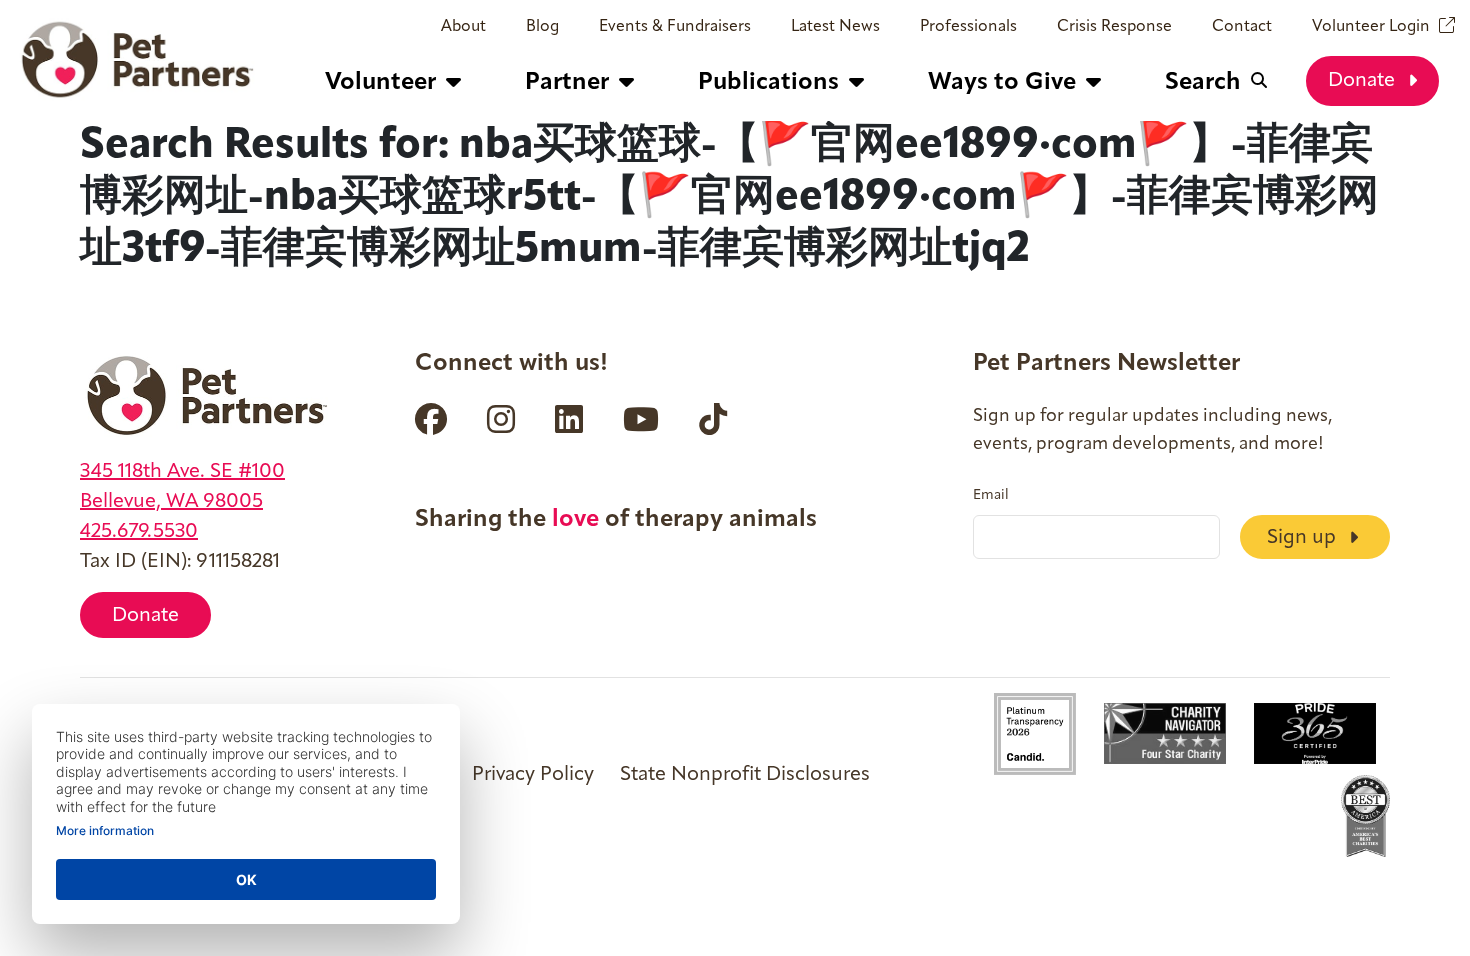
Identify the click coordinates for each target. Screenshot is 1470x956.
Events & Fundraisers (675, 27)
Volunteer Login (1371, 27)
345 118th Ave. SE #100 (182, 472)
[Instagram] (501, 419)
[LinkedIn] (569, 419)
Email (991, 496)
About (463, 27)
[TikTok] (713, 419)
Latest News (835, 27)
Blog (542, 27)
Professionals (968, 27)
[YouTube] (641, 419)
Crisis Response (1114, 27)
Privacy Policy (533, 775)
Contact (1242, 27)
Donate (1364, 81)
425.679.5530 (139, 532)
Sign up (1304, 538)
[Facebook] (431, 419)
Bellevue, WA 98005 (171, 502)
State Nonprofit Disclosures (745, 775)
